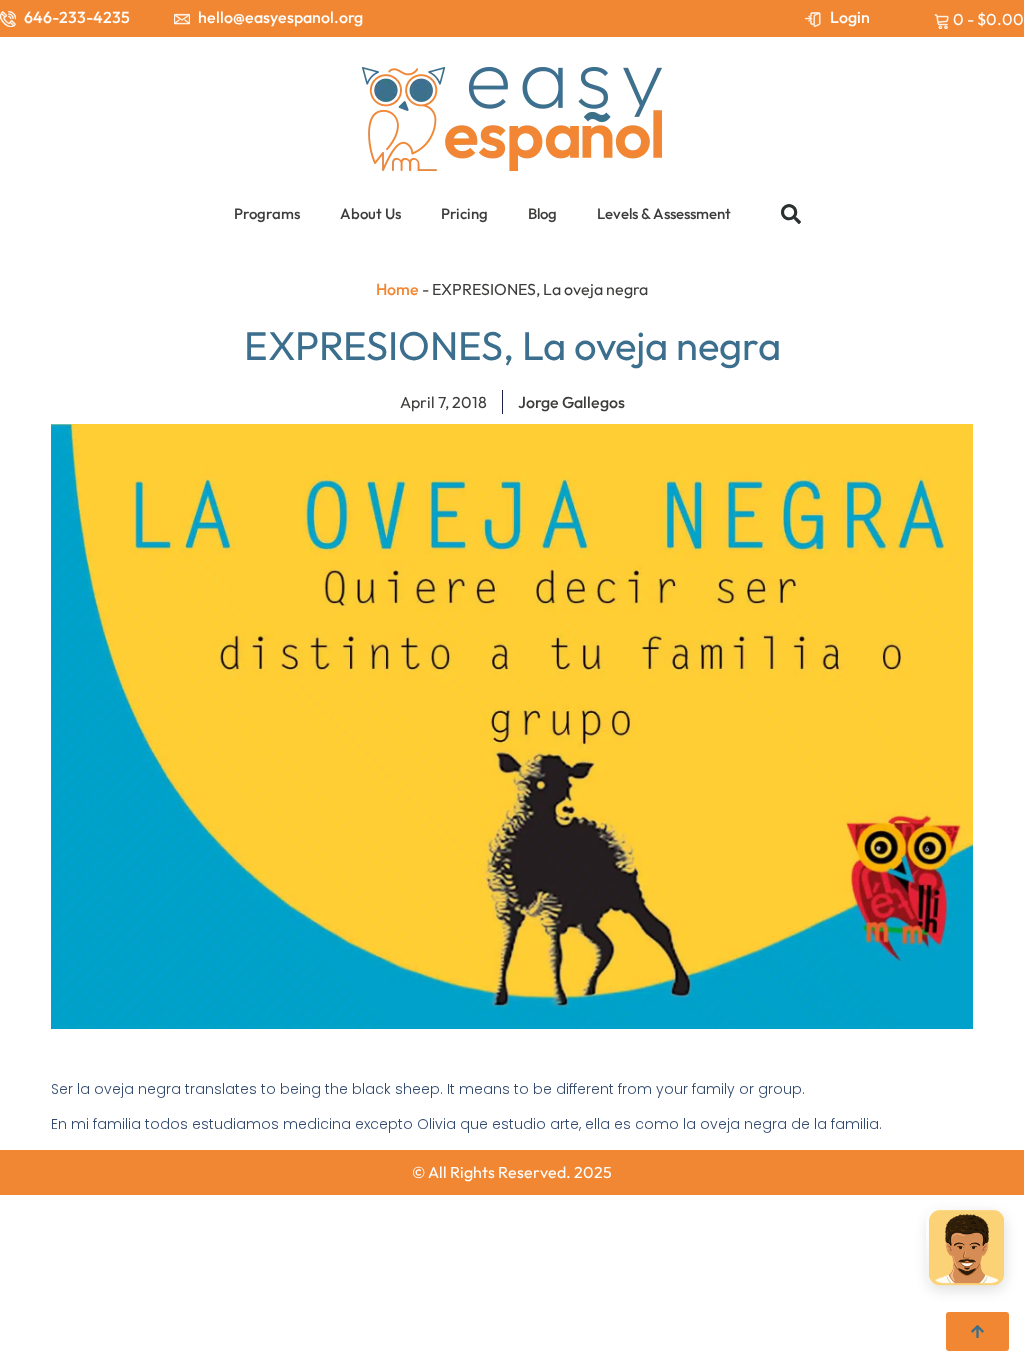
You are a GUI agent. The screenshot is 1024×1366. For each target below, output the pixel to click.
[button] (791, 214)
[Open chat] (966, 1249)
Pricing (464, 213)
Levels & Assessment (664, 213)
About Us (370, 213)
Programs (267, 213)
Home (397, 289)
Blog (542, 213)
